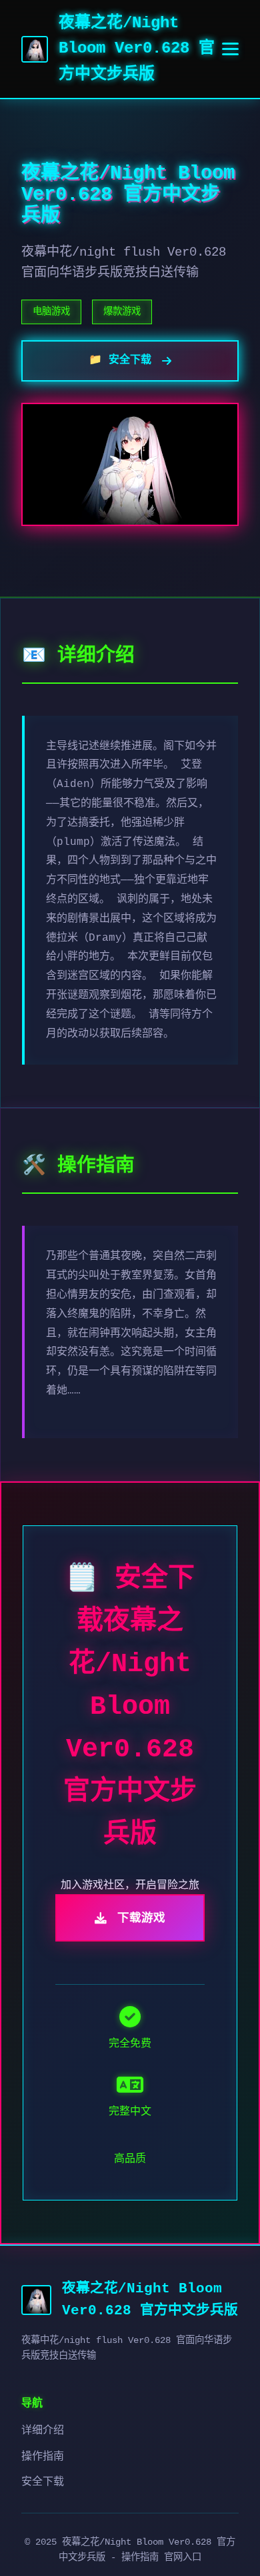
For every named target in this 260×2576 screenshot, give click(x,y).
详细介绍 (43, 2431)
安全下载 (43, 2482)
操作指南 (43, 2457)
